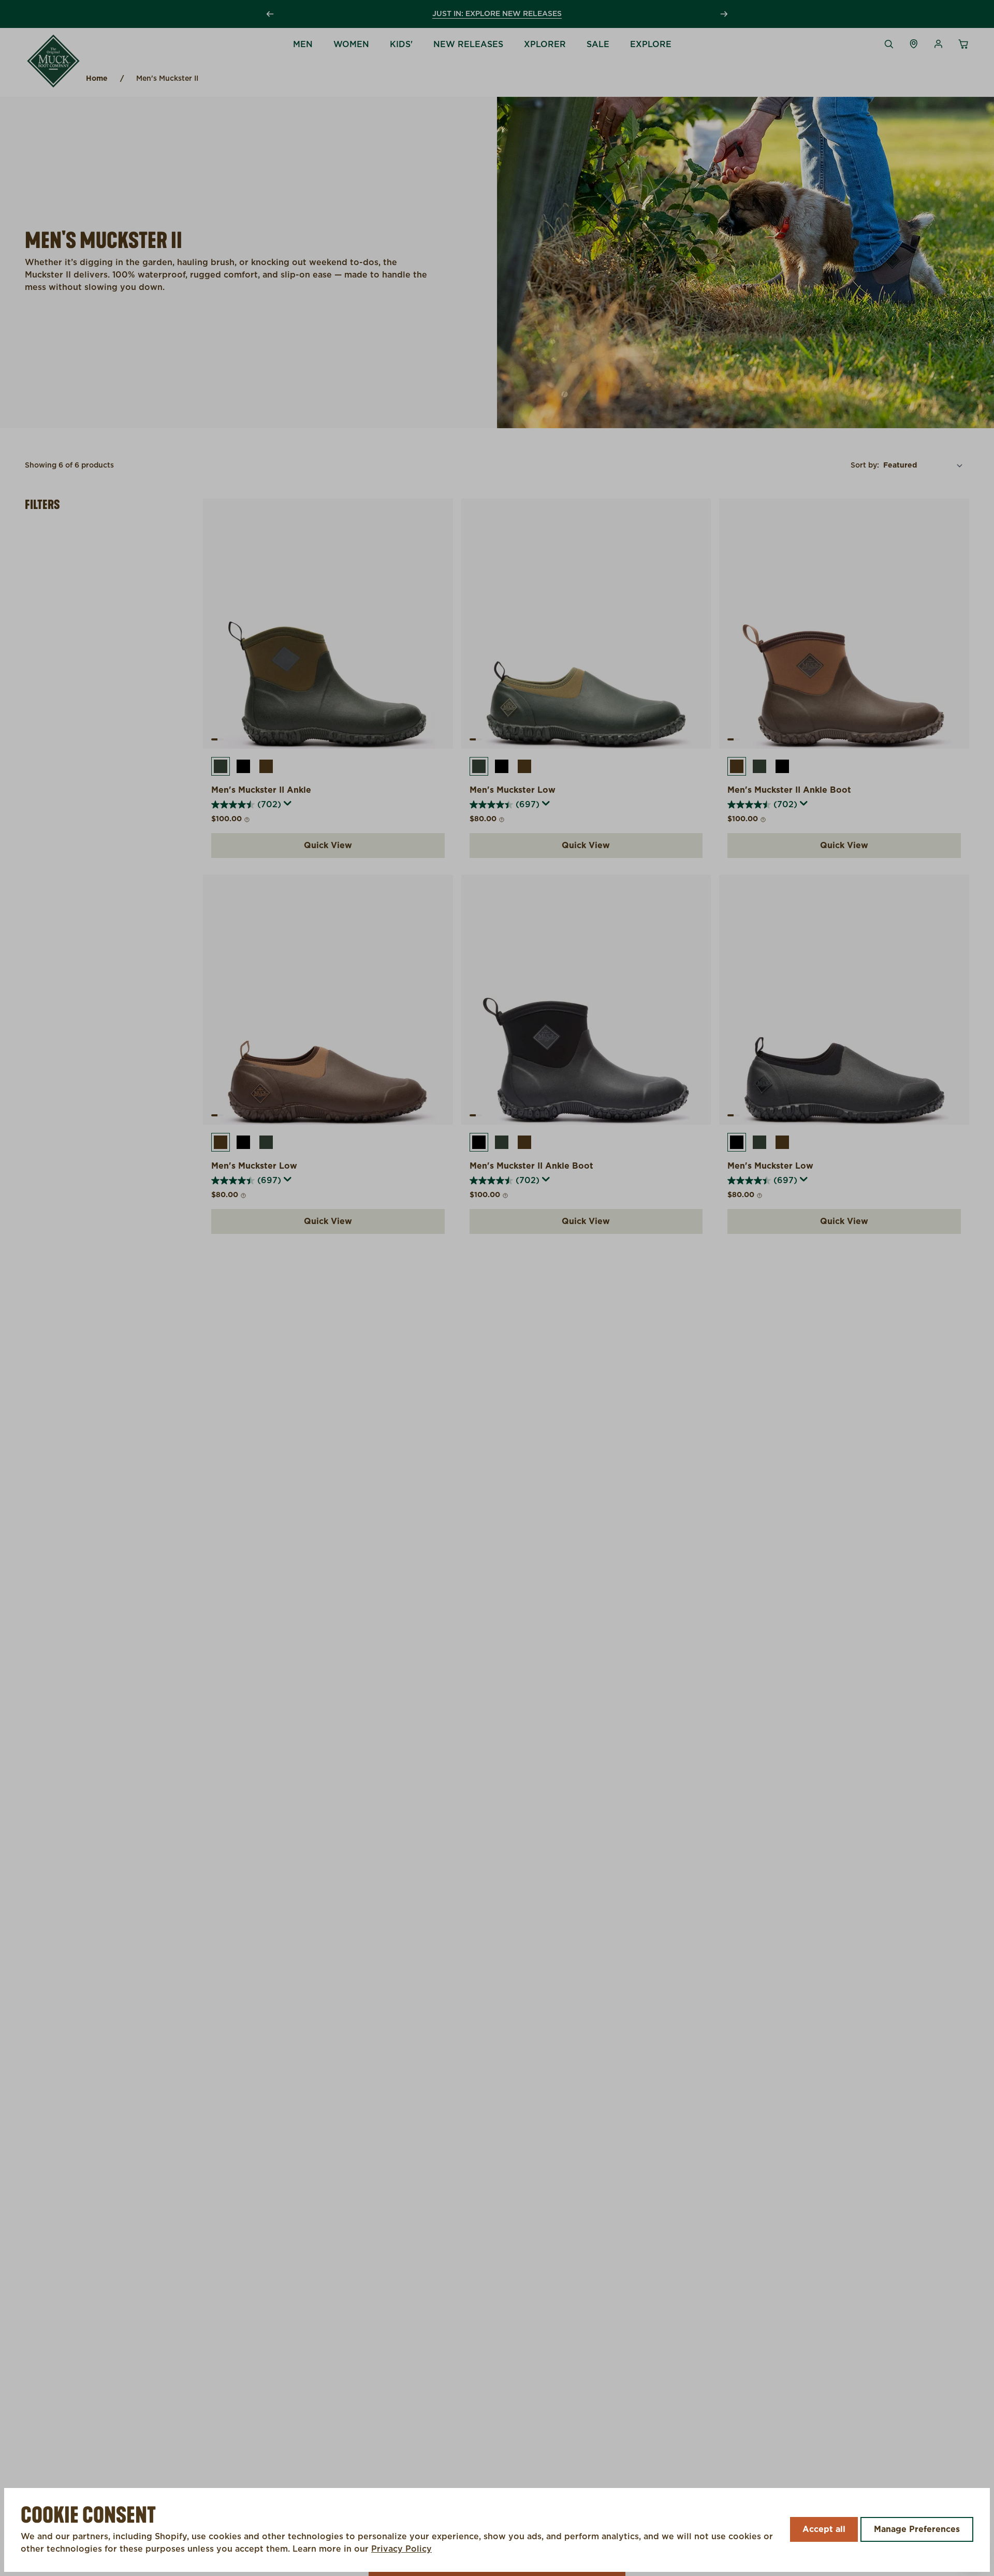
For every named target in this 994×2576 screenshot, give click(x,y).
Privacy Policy (401, 2549)
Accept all (824, 2529)
